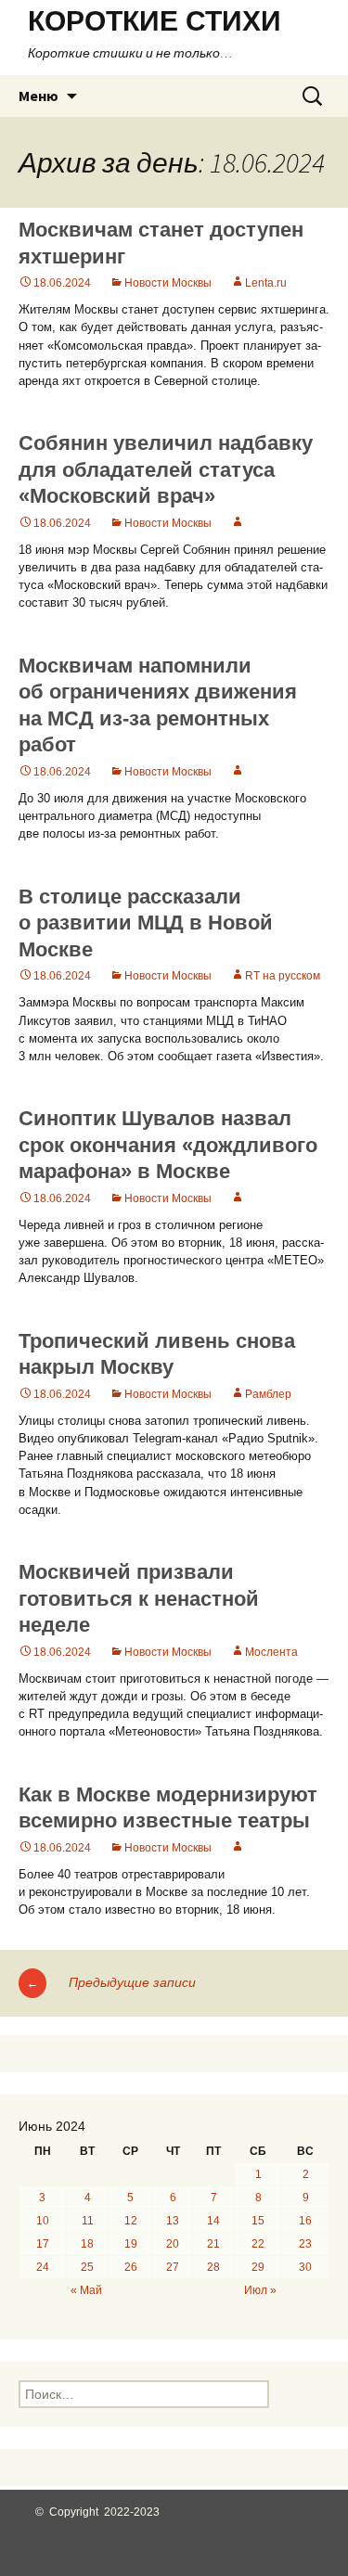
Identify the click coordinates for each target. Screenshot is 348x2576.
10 (43, 2221)
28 (213, 2267)
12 (131, 2221)
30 (305, 2267)
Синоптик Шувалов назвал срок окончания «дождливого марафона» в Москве (168, 1145)
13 (173, 2221)
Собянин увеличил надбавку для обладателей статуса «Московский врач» (166, 469)
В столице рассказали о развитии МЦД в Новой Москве (146, 923)
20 (173, 2244)
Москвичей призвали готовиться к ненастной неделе (139, 1598)
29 (258, 2267)
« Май (86, 2290)
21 (213, 2244)
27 (173, 2267)
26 (131, 2267)
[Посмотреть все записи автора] (238, 523)
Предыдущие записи (111, 1982)
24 (43, 2267)
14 (213, 2221)
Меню (39, 96)
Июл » (260, 2290)
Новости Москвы (168, 283)
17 (43, 2244)
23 (305, 2244)
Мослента (271, 1652)
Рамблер (268, 1394)
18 (87, 2244)
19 (131, 2244)
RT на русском (283, 976)
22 (258, 2244)
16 (305, 2221)
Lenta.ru (266, 283)
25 (87, 2267)
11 (88, 2221)
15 (258, 2221)
